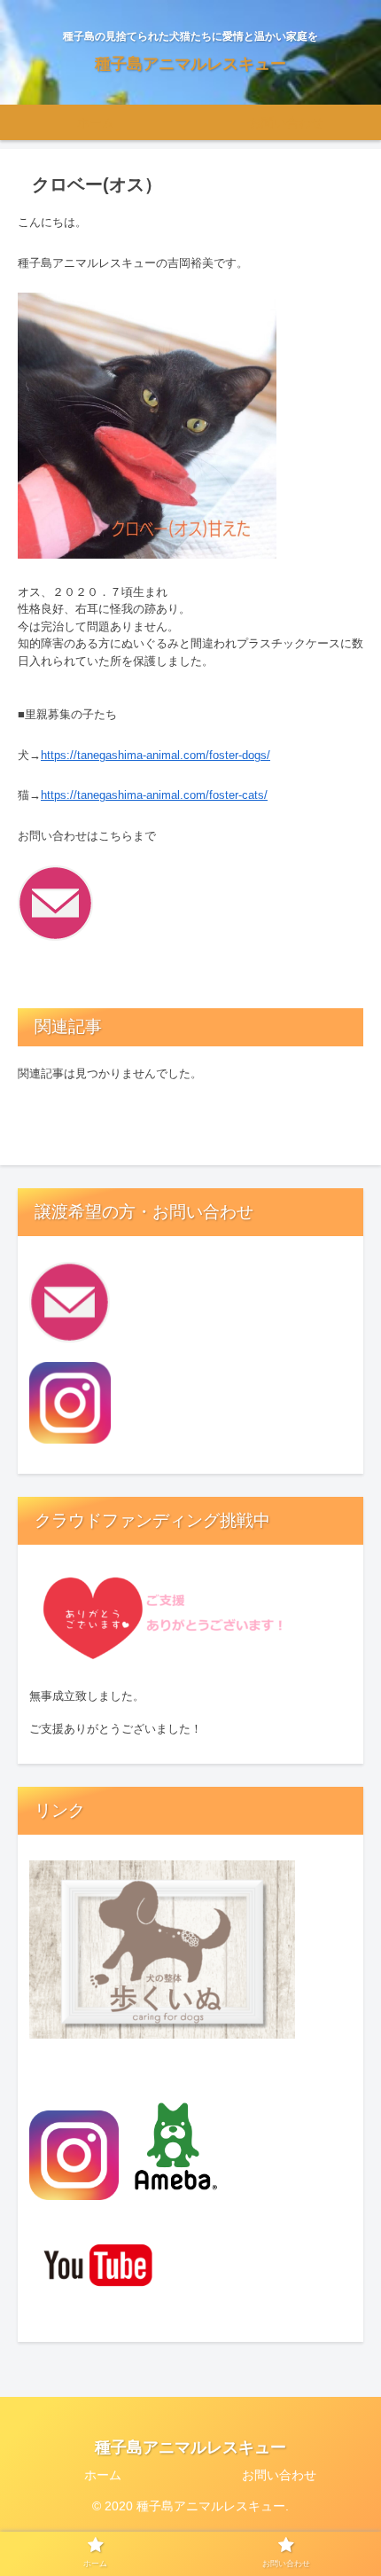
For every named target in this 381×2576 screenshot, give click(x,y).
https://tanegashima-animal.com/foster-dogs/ (156, 755)
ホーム (103, 2475)
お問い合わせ (279, 2475)
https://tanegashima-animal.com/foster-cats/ (154, 795)
